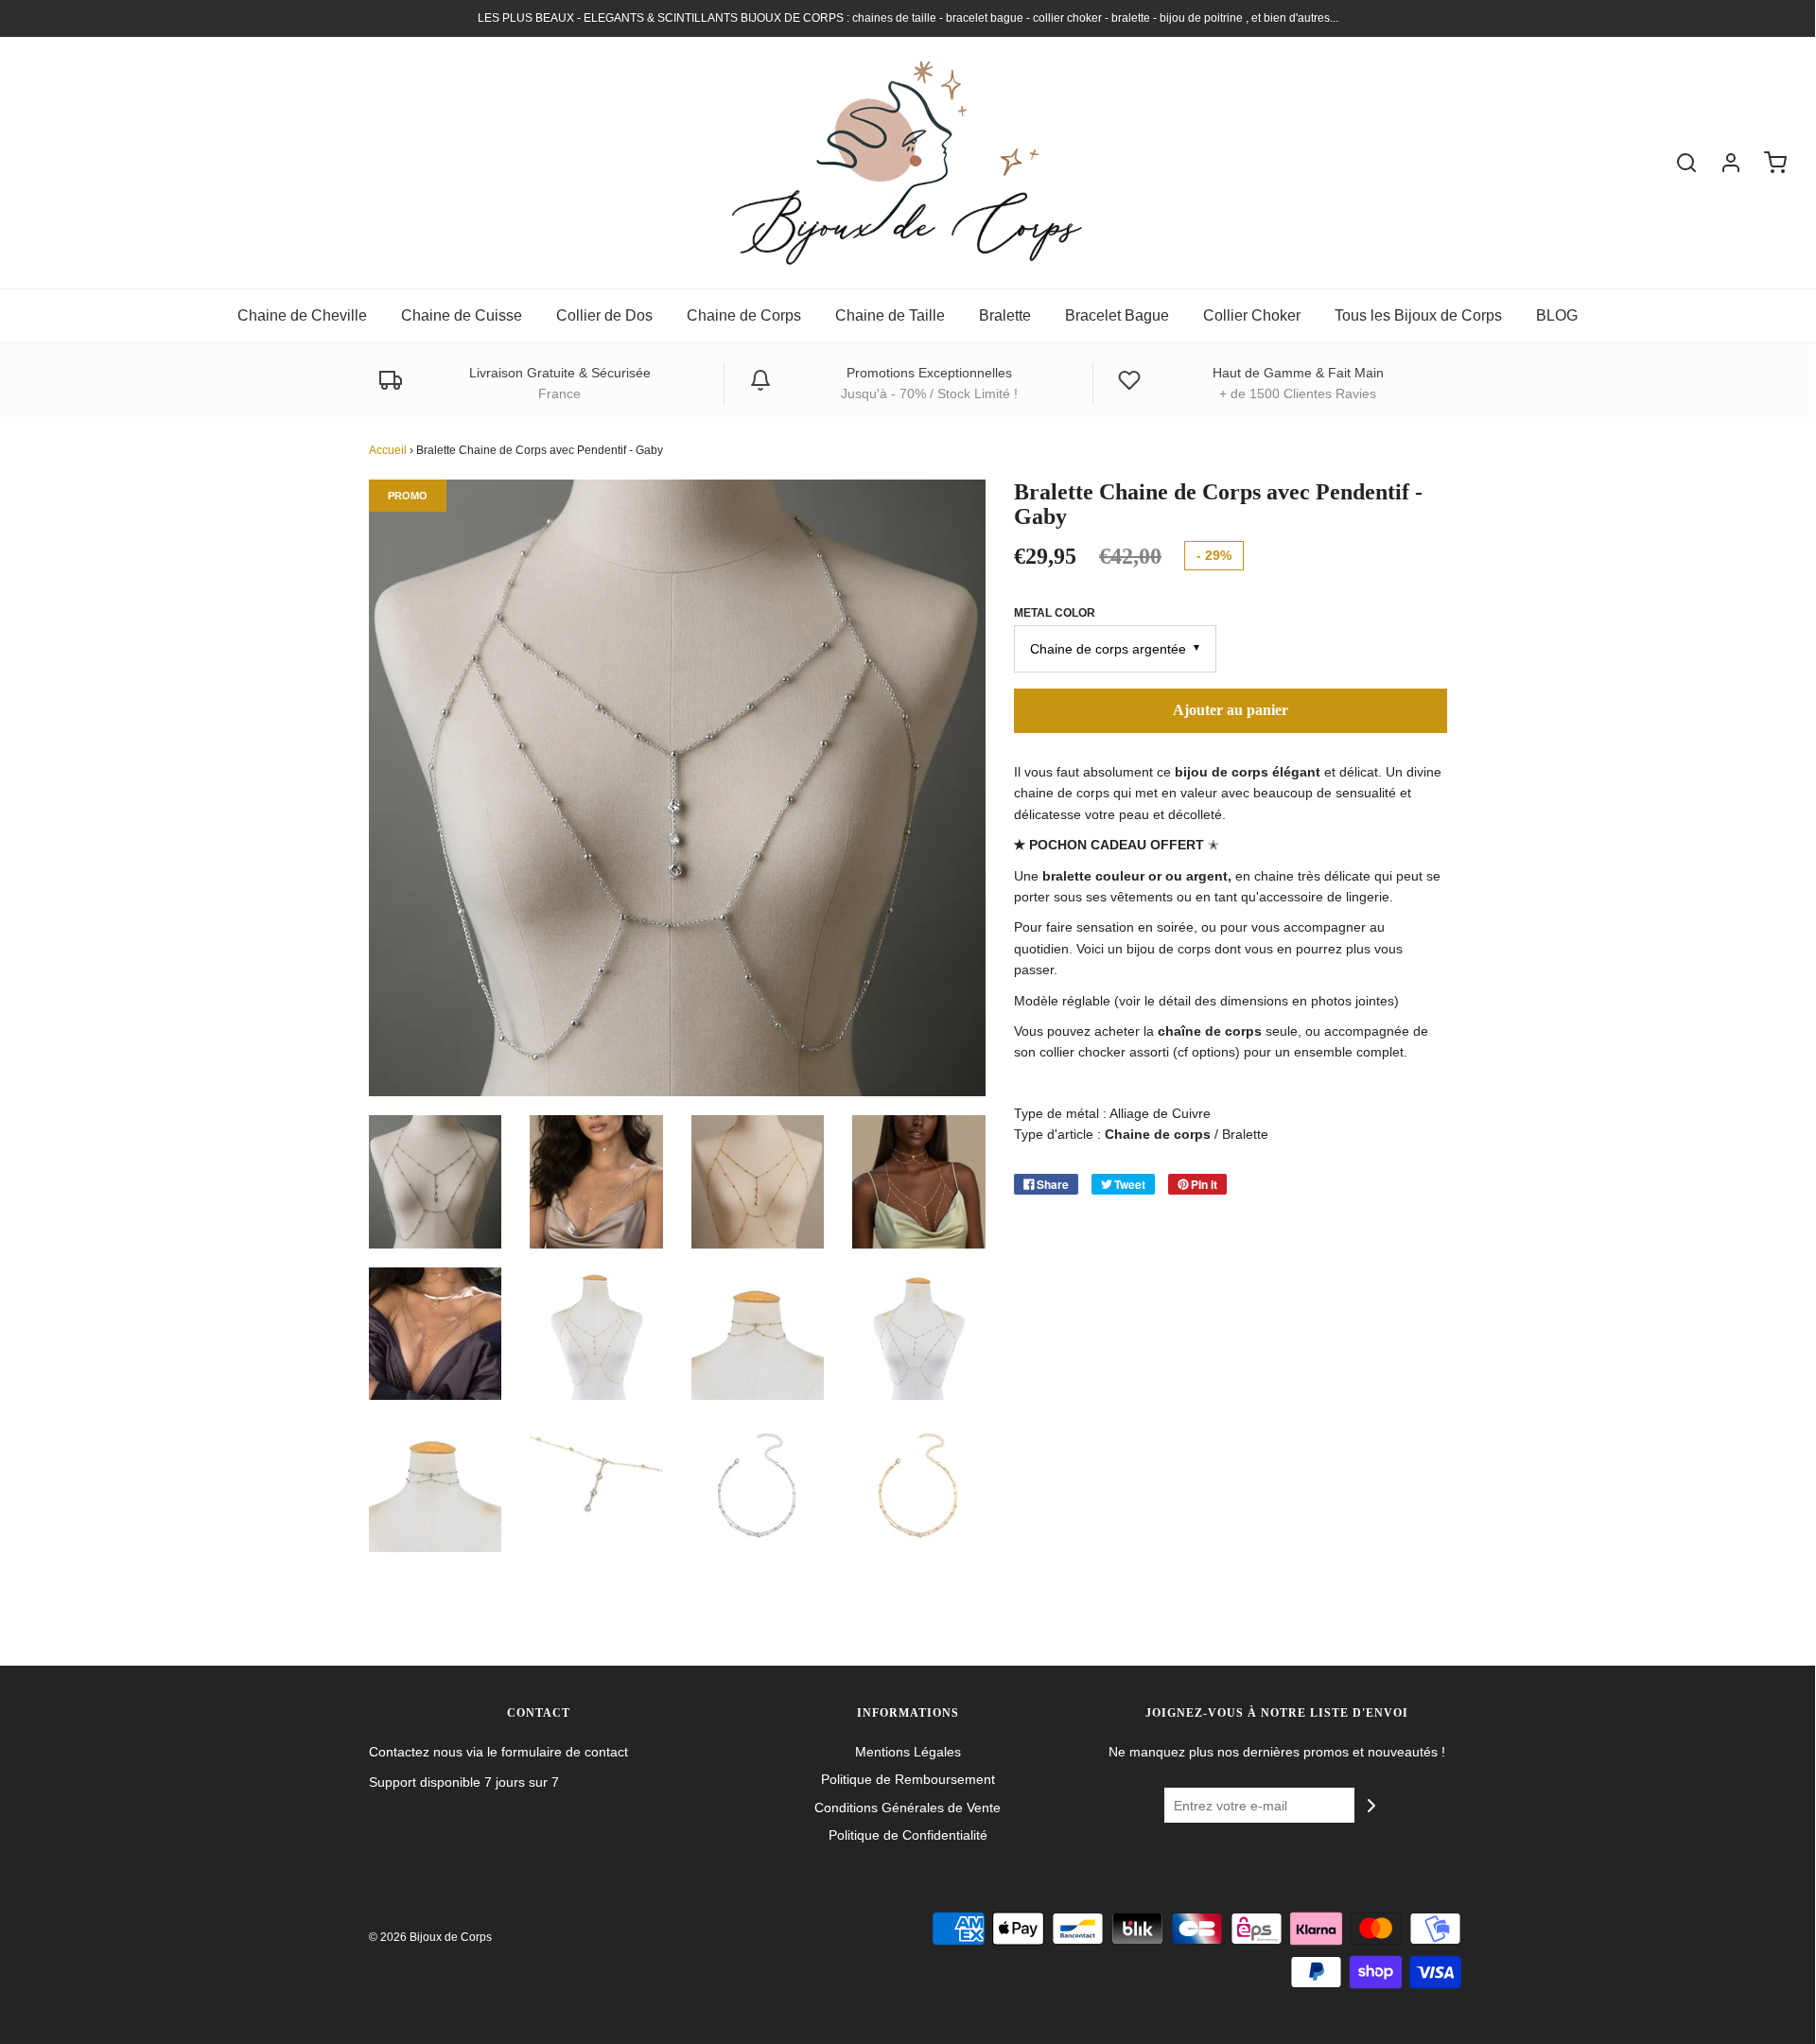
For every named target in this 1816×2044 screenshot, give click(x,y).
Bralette (1005, 315)
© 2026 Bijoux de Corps (430, 1937)
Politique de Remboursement (908, 1779)
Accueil (388, 450)
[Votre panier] (1766, 163)
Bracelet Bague (1117, 315)
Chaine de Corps (744, 315)
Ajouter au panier (1231, 710)
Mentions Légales (908, 1752)
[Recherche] (1677, 163)
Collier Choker (1252, 315)
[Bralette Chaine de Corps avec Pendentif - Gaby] (436, 1182)
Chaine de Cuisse (462, 315)
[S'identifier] (1721, 163)
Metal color (1055, 613)
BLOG (1557, 315)
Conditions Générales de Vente (908, 1808)
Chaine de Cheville (302, 315)
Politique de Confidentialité (908, 1835)
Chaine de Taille (890, 315)
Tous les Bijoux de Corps (1418, 315)
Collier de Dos (604, 315)
